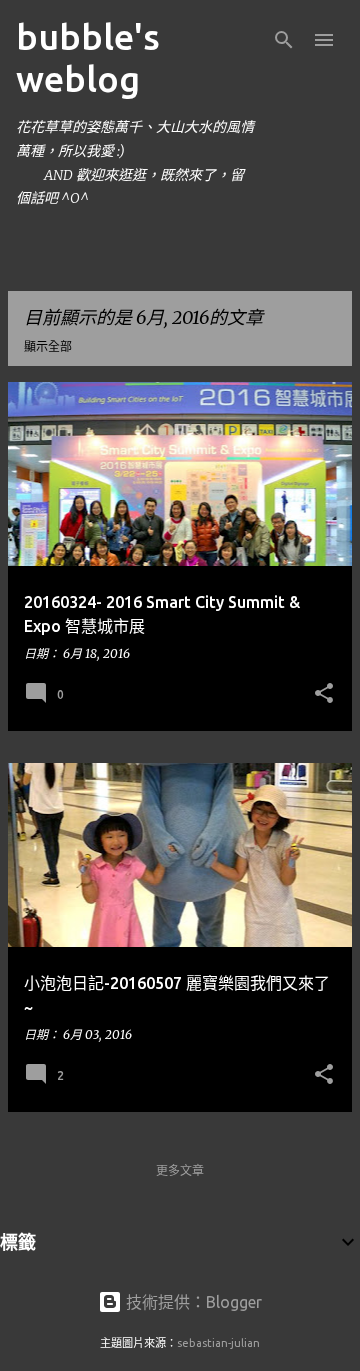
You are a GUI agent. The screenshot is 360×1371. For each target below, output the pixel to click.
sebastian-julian (218, 1343)
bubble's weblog (88, 57)
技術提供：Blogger (192, 1302)
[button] (324, 694)
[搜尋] (284, 40)
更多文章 (180, 1170)
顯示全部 (48, 346)
